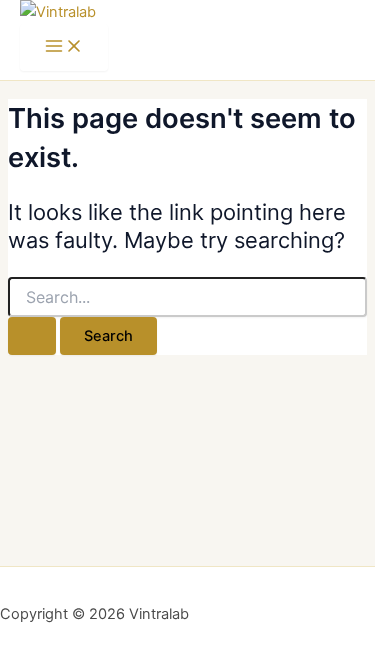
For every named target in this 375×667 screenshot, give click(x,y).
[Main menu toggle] (64, 47)
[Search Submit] (32, 336)
